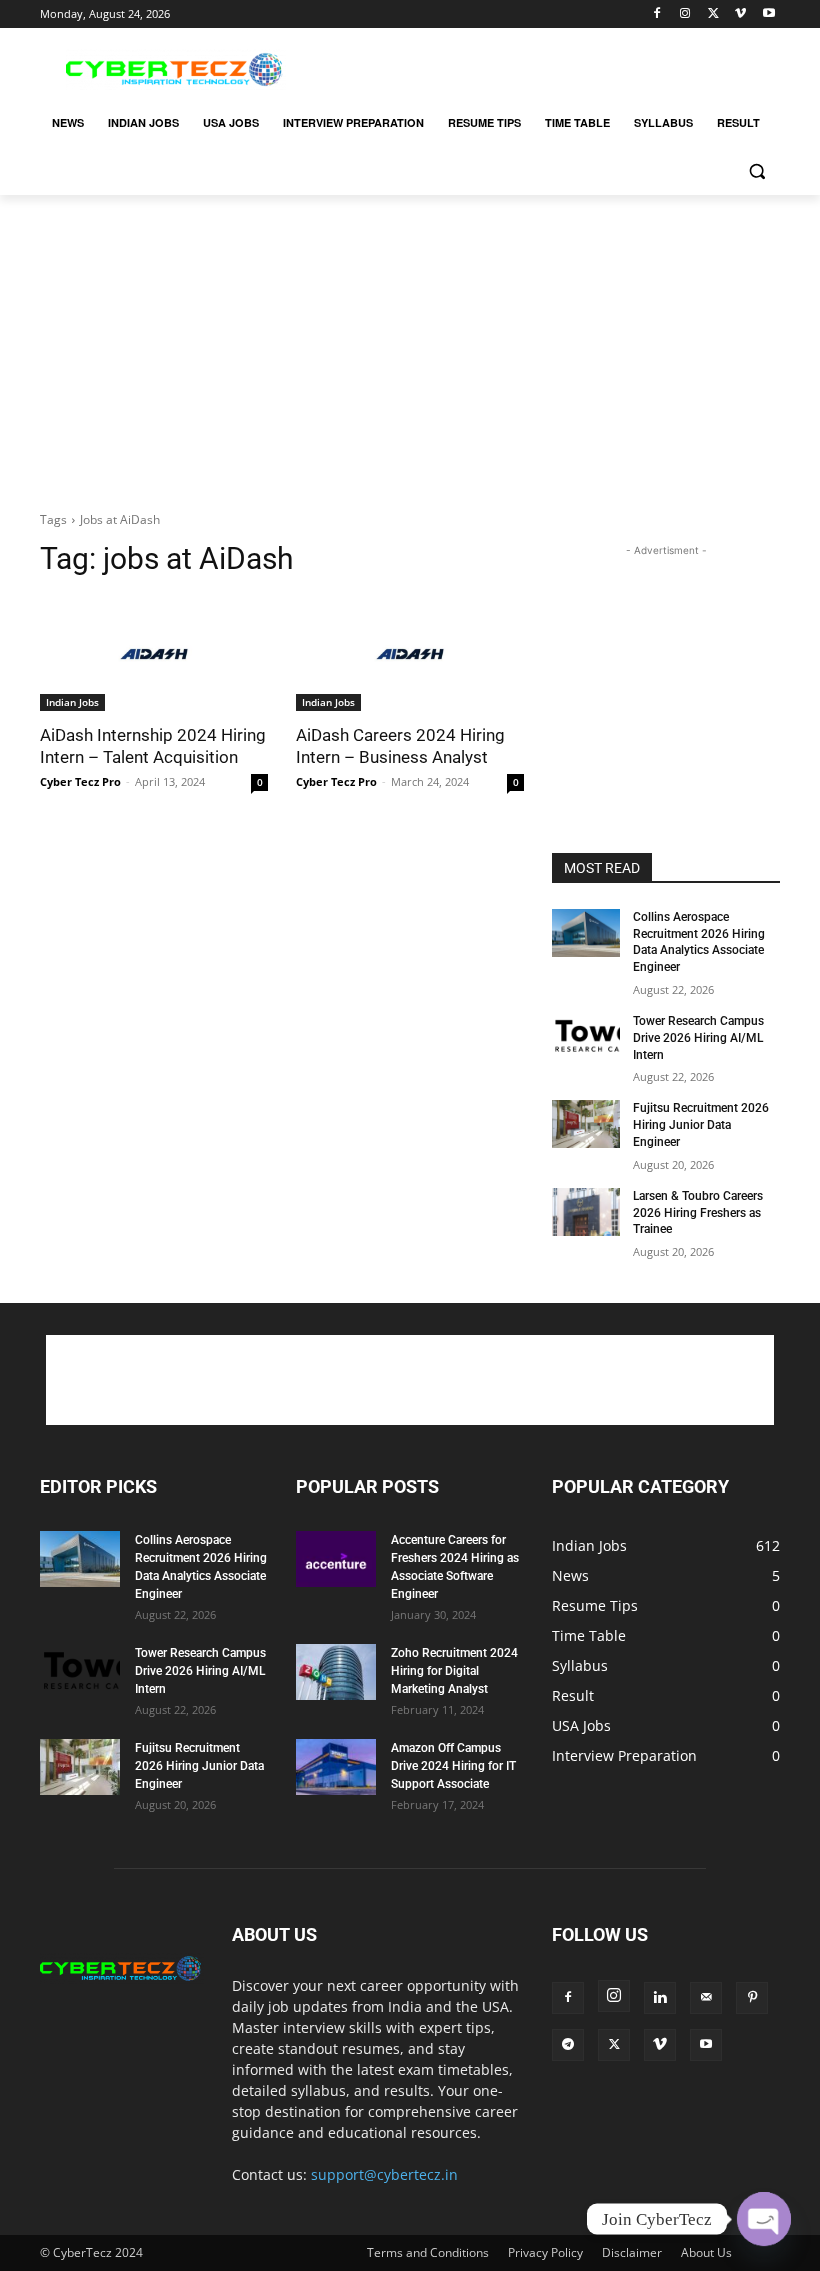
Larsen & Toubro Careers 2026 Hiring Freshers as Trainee (698, 1213)
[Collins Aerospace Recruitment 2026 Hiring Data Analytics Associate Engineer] (586, 933)
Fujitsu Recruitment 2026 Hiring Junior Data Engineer (701, 1125)
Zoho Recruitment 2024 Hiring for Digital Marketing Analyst (454, 1671)
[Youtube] (768, 14)
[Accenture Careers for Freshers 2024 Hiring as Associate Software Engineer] (336, 1559)
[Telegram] (568, 2045)
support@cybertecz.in (384, 2174)
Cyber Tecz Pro (80, 781)
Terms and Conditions (428, 2252)
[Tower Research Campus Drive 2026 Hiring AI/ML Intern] (586, 1037)
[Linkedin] (660, 1998)
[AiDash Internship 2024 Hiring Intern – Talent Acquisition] (154, 654)
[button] (756, 171)
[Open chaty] (764, 2219)
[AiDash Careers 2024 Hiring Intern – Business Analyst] (410, 654)
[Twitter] (713, 14)
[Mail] (706, 1998)
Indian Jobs (72, 702)
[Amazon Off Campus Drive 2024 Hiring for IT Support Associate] (336, 1767)
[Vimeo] (740, 14)
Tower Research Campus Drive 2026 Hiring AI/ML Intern (698, 1038)
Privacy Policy (545, 2252)
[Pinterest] (752, 1998)
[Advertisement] (546, 67)
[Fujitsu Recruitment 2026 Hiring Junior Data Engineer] (586, 1124)
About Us (706, 2252)
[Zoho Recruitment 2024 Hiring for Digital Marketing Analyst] (336, 1672)
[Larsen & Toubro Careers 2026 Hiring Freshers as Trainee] (586, 1212)
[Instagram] (685, 14)
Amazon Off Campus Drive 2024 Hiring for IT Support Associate (453, 1766)
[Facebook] (657, 14)
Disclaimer (632, 2252)
